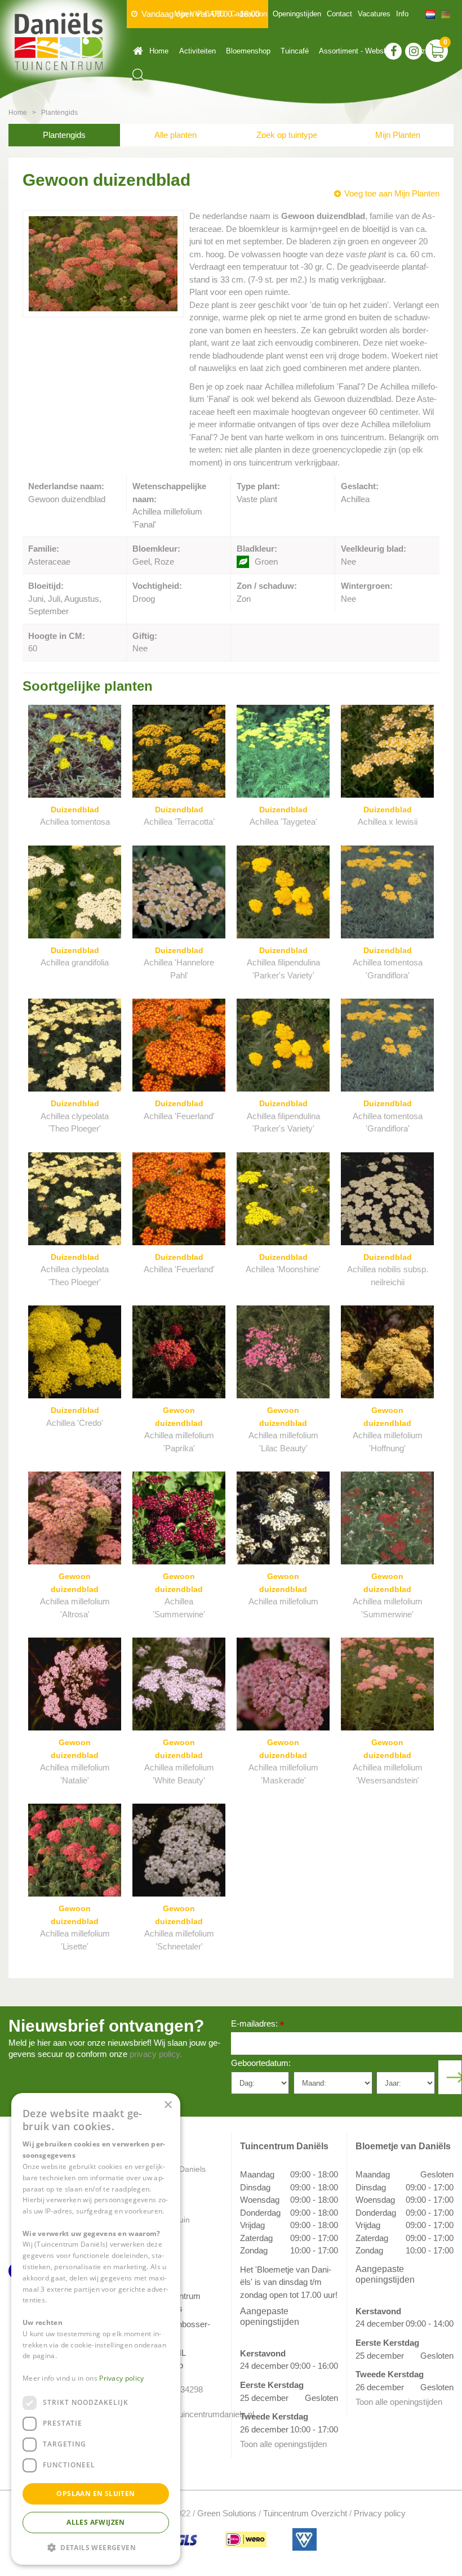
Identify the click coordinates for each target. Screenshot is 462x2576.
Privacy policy (380, 2513)
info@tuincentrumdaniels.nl (185, 2414)
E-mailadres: (257, 2025)
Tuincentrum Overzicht (305, 2513)
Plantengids (64, 135)
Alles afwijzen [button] (96, 2522)
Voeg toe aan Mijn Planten (392, 193)
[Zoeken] (138, 75)
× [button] (168, 2105)
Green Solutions (227, 2513)
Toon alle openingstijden (283, 2444)
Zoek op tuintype (287, 135)
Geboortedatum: (261, 2063)
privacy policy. (156, 2054)
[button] (96, 2547)
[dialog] (96, 2329)
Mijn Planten (398, 135)
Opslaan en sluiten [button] (95, 2494)
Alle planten (176, 135)
